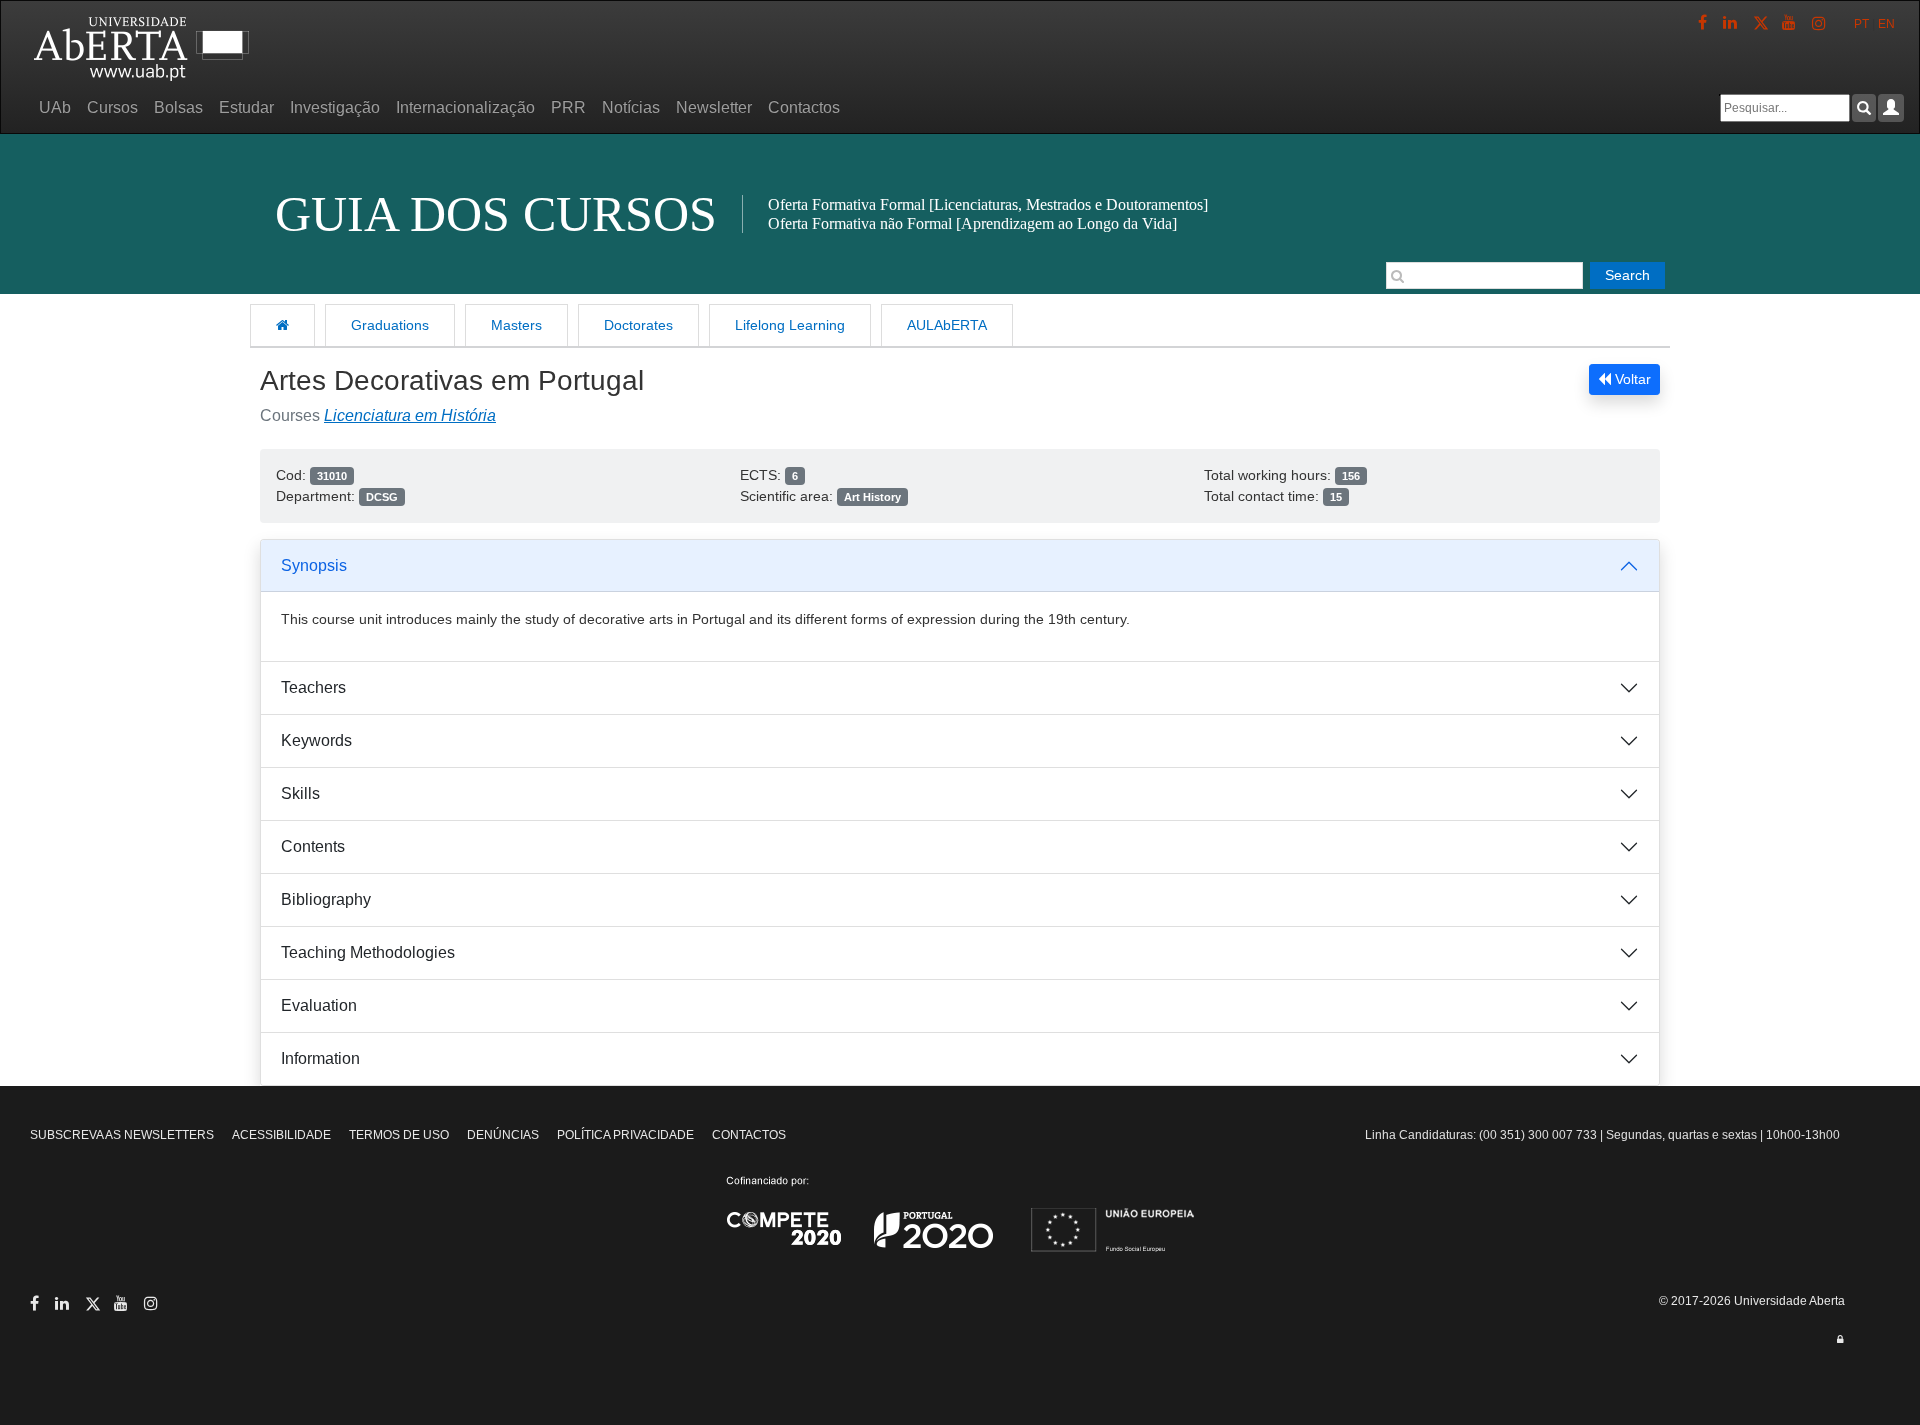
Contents (313, 846)
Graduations (390, 325)
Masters (516, 325)
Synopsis (314, 565)
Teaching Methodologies (368, 952)
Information (320, 1058)
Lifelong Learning (790, 325)
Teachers (313, 687)
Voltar (1631, 379)
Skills (300, 793)
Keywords (316, 740)
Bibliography (326, 899)
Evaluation (319, 1005)
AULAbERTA (947, 325)
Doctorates (638, 325)
